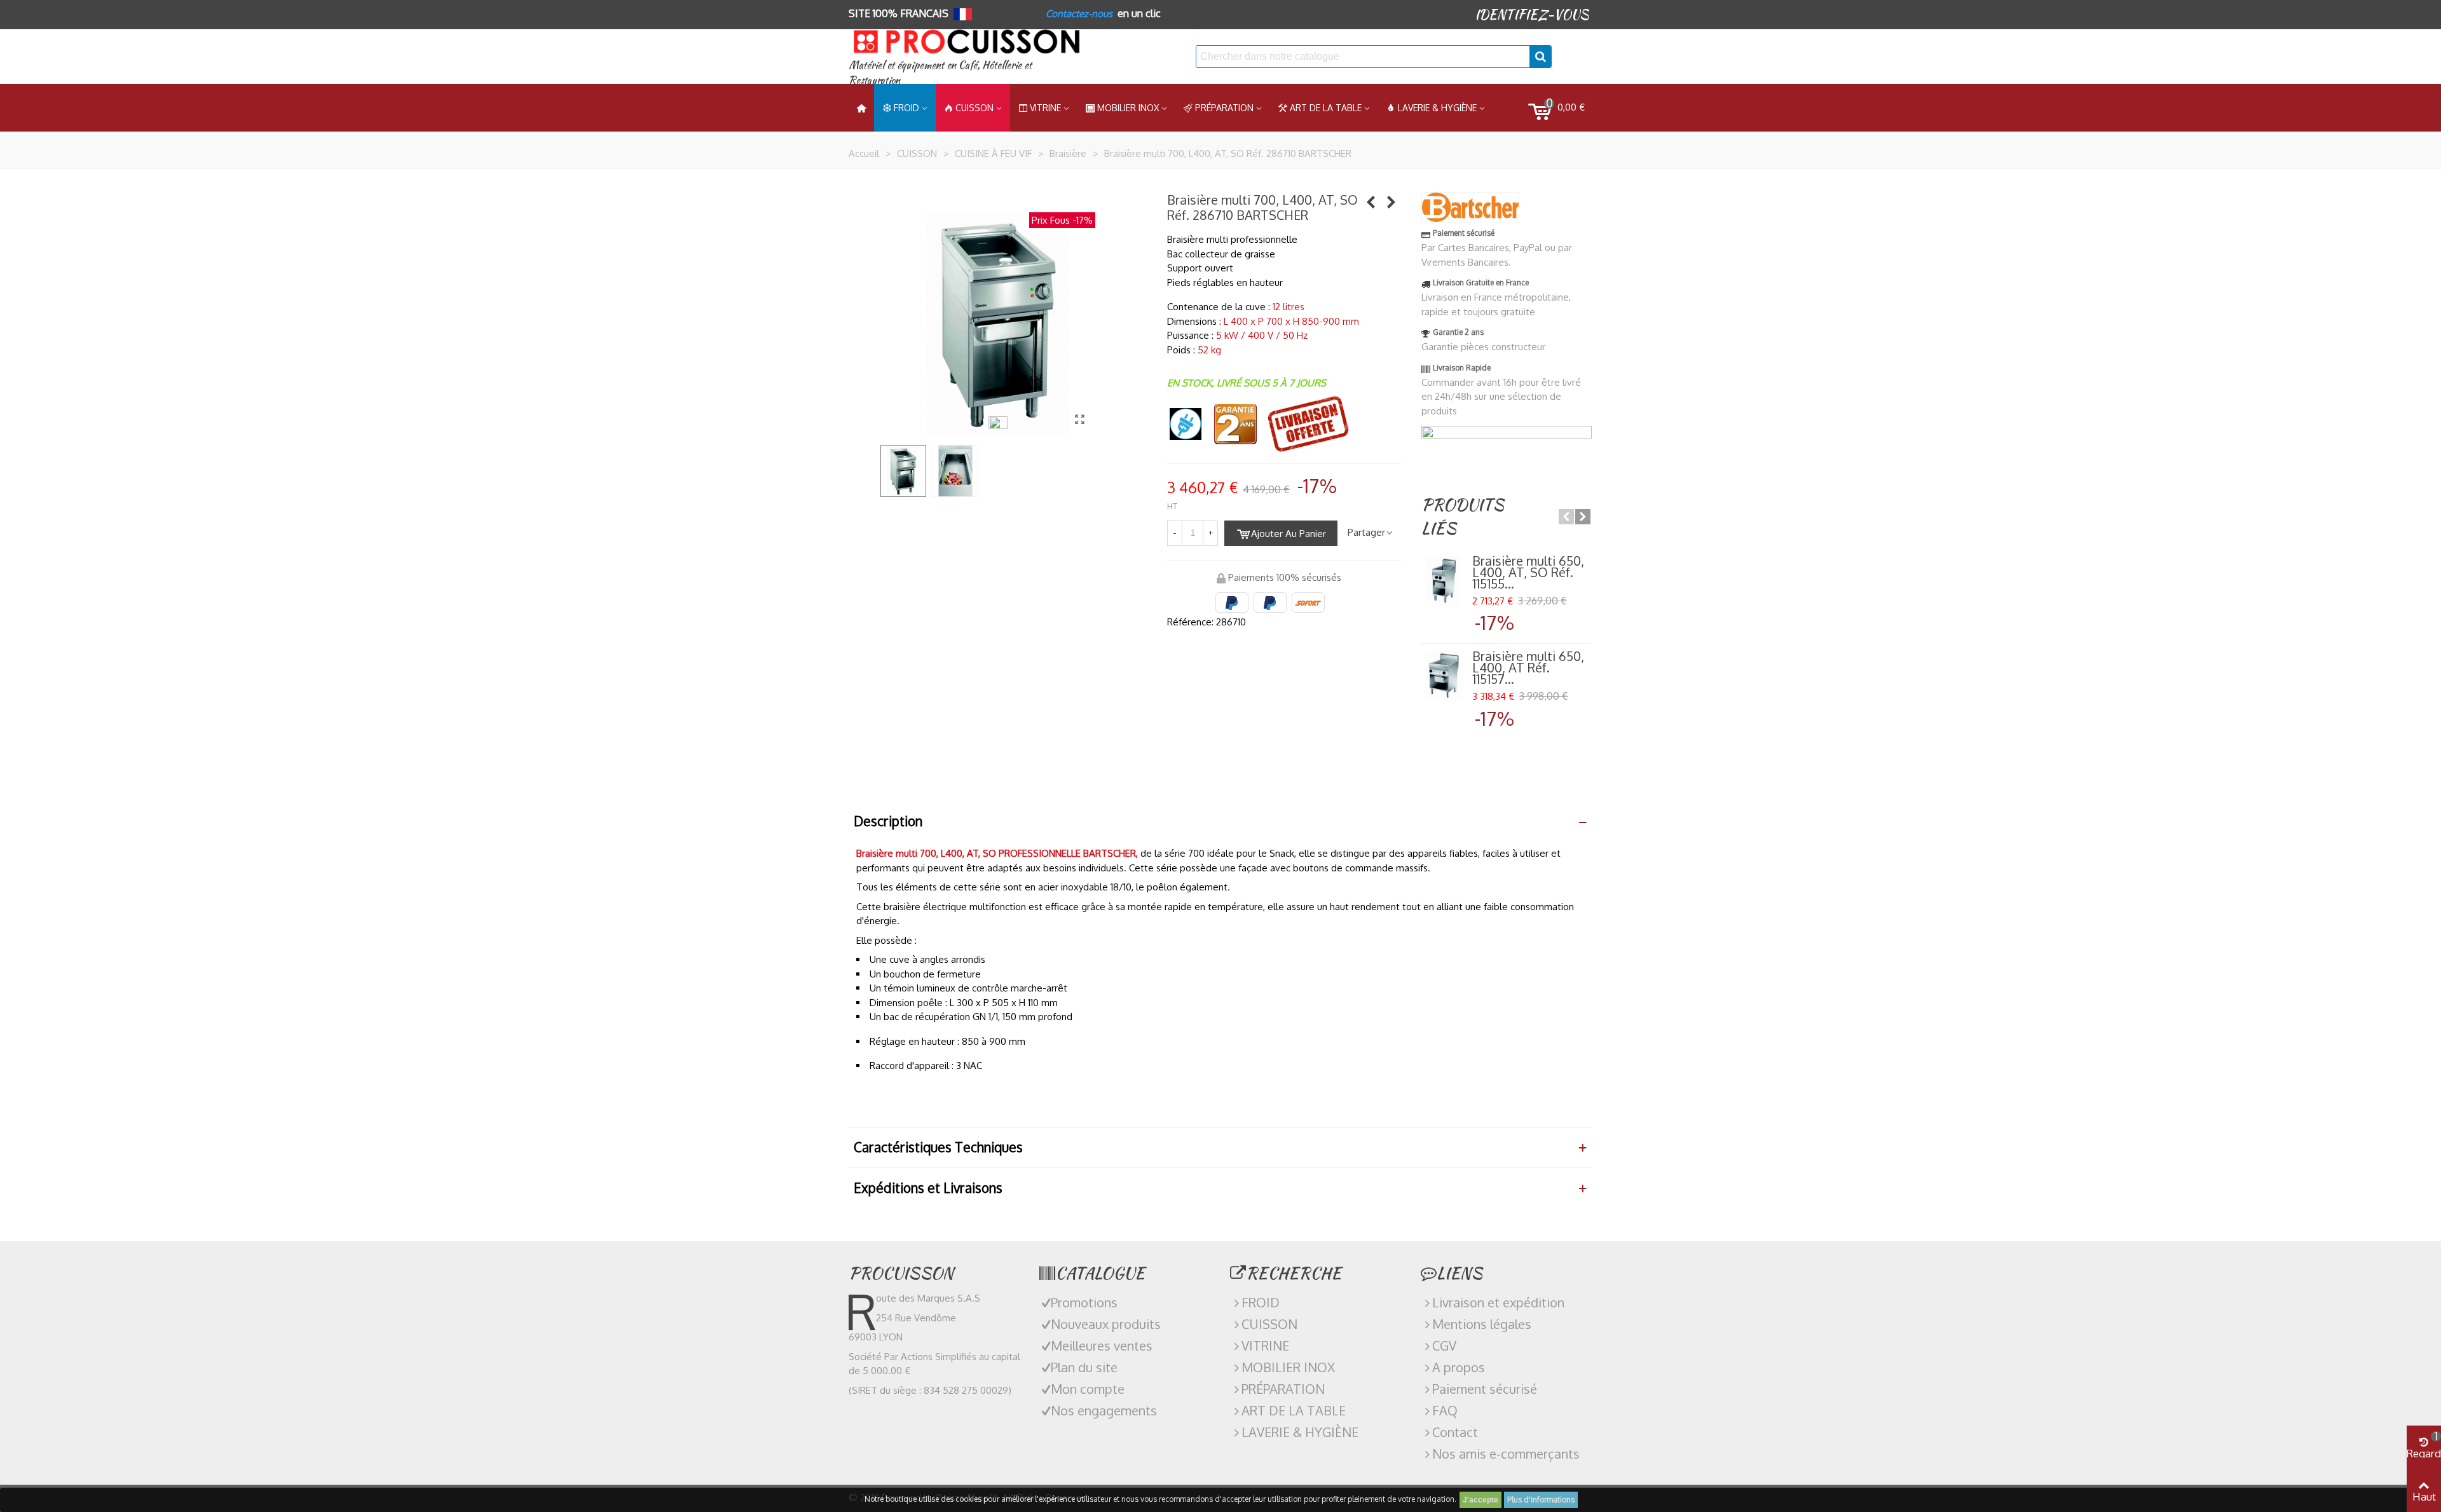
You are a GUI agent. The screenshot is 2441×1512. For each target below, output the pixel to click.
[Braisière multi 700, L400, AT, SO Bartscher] (1079, 419)
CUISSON (974, 108)
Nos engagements (1104, 1410)
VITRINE (1265, 1345)
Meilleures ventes (1102, 1345)
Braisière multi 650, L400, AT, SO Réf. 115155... (1528, 572)
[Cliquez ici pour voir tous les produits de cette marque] (1470, 207)
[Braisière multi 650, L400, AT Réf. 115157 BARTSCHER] (1371, 201)
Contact (1455, 1432)
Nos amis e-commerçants (1506, 1454)
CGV (1444, 1345)
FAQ (1445, 1410)
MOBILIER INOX (1128, 108)
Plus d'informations (1541, 1500)
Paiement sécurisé (1485, 1389)
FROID (906, 108)
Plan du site (1084, 1367)
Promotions (1084, 1302)
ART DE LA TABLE (1326, 108)
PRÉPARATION (1224, 108)
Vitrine (1045, 108)
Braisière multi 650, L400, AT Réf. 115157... (1528, 667)
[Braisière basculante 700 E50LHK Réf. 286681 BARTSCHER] (1391, 201)
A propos (1459, 1367)
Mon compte (1088, 1389)
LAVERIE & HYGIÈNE (1437, 108)
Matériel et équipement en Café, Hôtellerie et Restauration (940, 73)
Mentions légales (1482, 1324)
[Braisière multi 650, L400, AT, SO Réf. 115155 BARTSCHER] (1444, 580)
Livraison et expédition (1498, 1302)
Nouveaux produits (1106, 1324)
